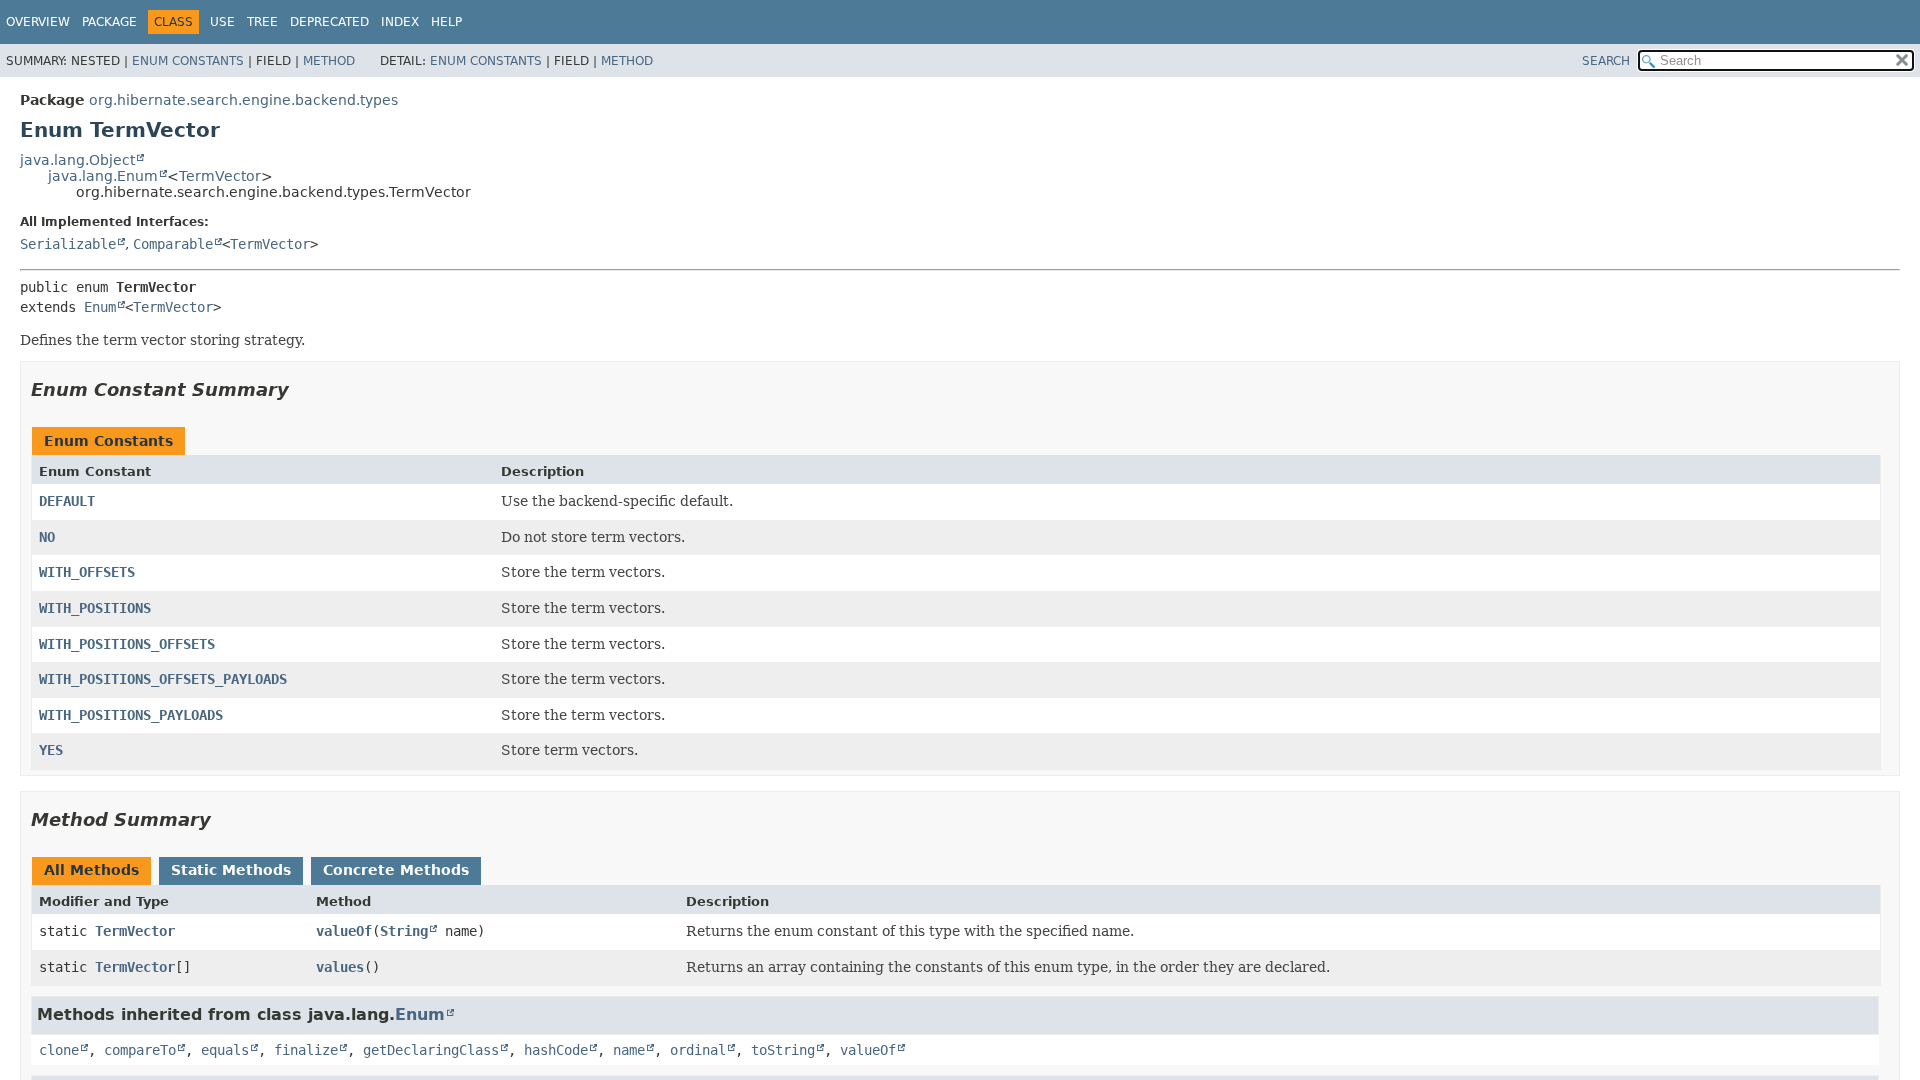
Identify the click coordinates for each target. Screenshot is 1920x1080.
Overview (38, 22)
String (404, 931)
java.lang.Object (77, 160)
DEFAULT (67, 501)
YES (51, 750)
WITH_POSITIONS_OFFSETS (127, 644)
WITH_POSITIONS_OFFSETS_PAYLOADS (163, 679)
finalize (306, 1050)
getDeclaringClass (431, 1050)
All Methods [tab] (91, 870)
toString (783, 1050)
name (629, 1050)
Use (222, 22)
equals (225, 1050)
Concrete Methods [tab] (396, 870)
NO (47, 537)
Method (329, 61)
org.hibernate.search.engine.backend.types (243, 100)
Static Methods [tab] (231, 870)
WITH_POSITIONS (95, 608)
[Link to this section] (303, 389)
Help (446, 22)
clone (59, 1050)
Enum (100, 307)
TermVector (220, 176)
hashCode (556, 1050)
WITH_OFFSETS (87, 572)
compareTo (140, 1050)
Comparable (173, 244)
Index (400, 22)
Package (109, 22)
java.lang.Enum (103, 176)
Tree (262, 22)
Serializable (68, 244)
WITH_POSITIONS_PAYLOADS (131, 715)
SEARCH (1606, 61)
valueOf (344, 931)
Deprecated (329, 22)
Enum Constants (188, 61)
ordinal (698, 1050)
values (340, 967)
